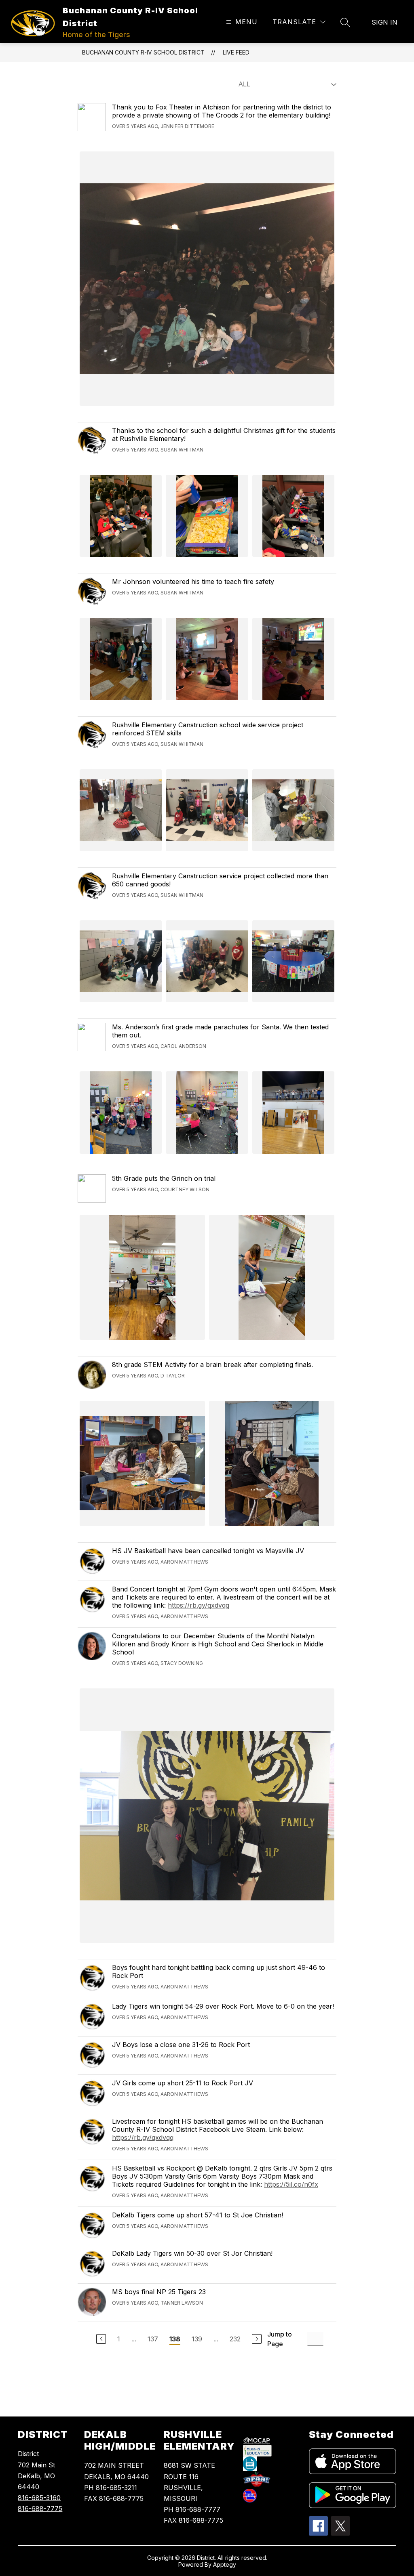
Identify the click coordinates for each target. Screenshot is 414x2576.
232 (235, 2339)
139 (197, 2339)
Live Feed (236, 52)
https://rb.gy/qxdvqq (199, 1605)
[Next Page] (257, 2339)
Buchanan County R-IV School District (143, 52)
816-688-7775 (40, 2509)
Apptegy (225, 2564)
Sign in (384, 22)
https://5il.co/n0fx (291, 2184)
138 (175, 2339)
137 (153, 2339)
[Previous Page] (101, 2339)
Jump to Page (280, 2339)
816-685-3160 (39, 2498)
